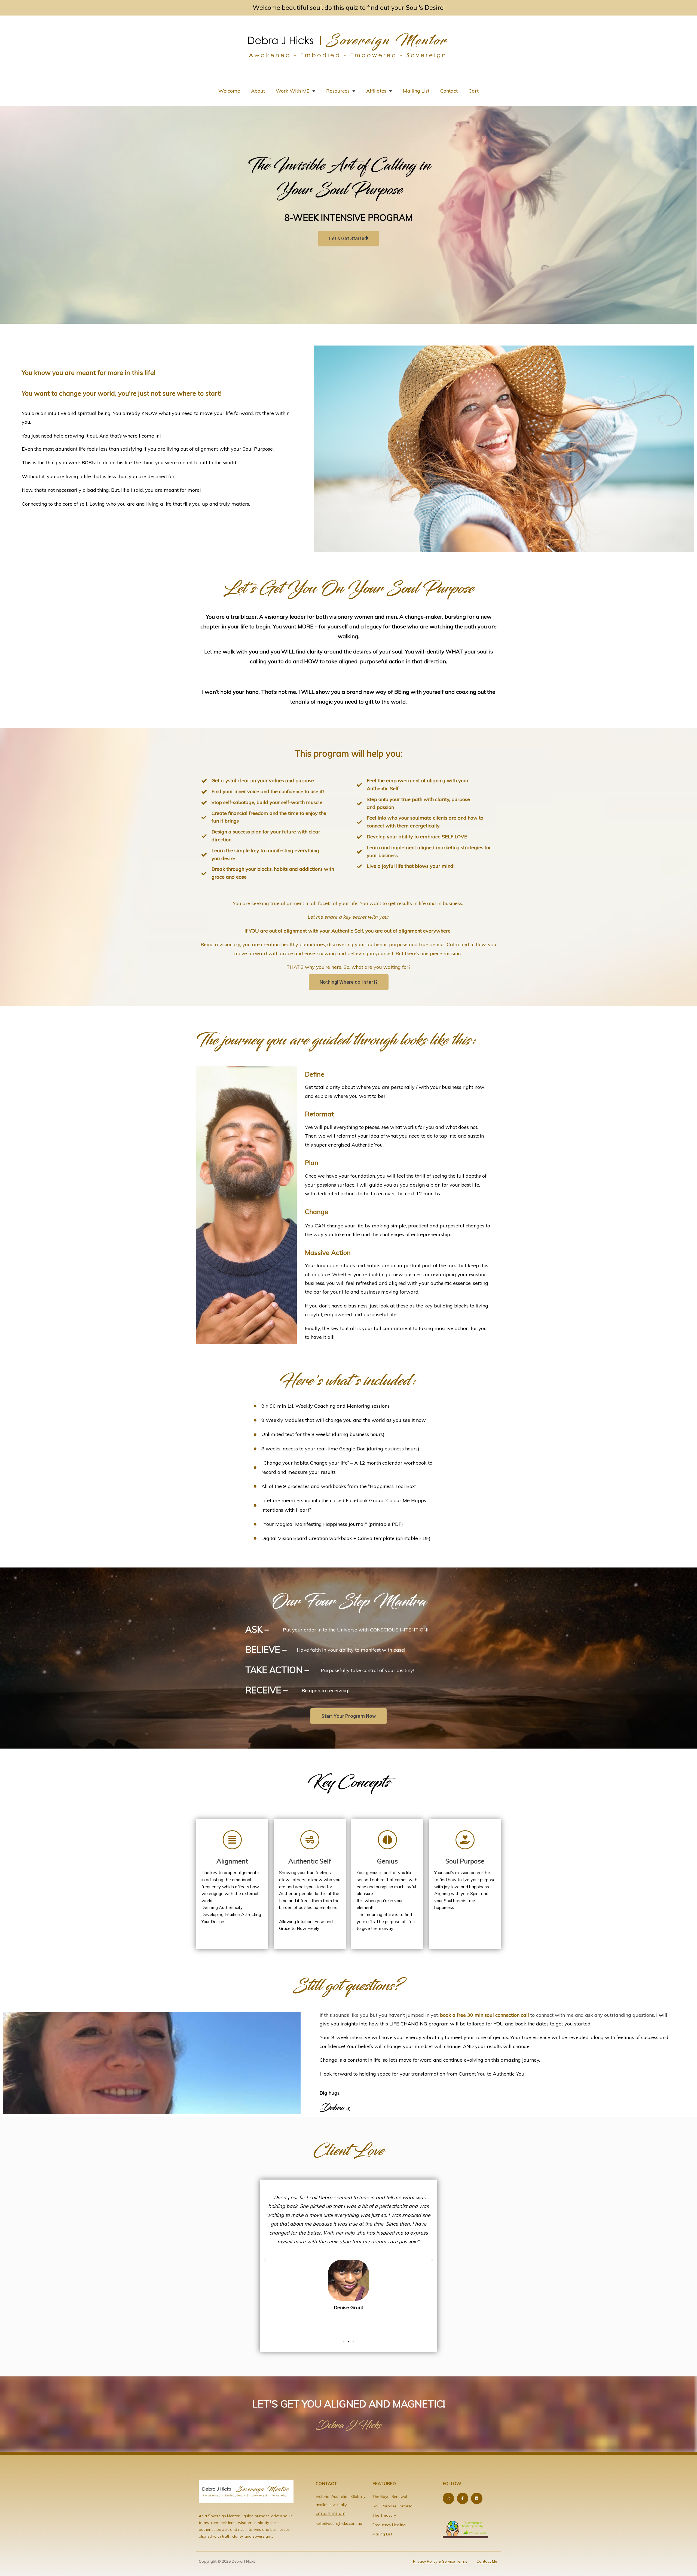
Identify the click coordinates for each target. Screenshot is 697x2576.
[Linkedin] (477, 2498)
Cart (474, 91)
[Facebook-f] (463, 2498)
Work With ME (293, 91)
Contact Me (487, 2561)
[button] (265, 2260)
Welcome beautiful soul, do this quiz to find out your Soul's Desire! (349, 7)
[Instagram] (448, 2498)
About (258, 91)
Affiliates (376, 91)
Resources (338, 91)
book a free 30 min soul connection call (484, 2015)
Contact (449, 91)
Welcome (229, 91)
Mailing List (416, 91)
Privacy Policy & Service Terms (440, 2561)
